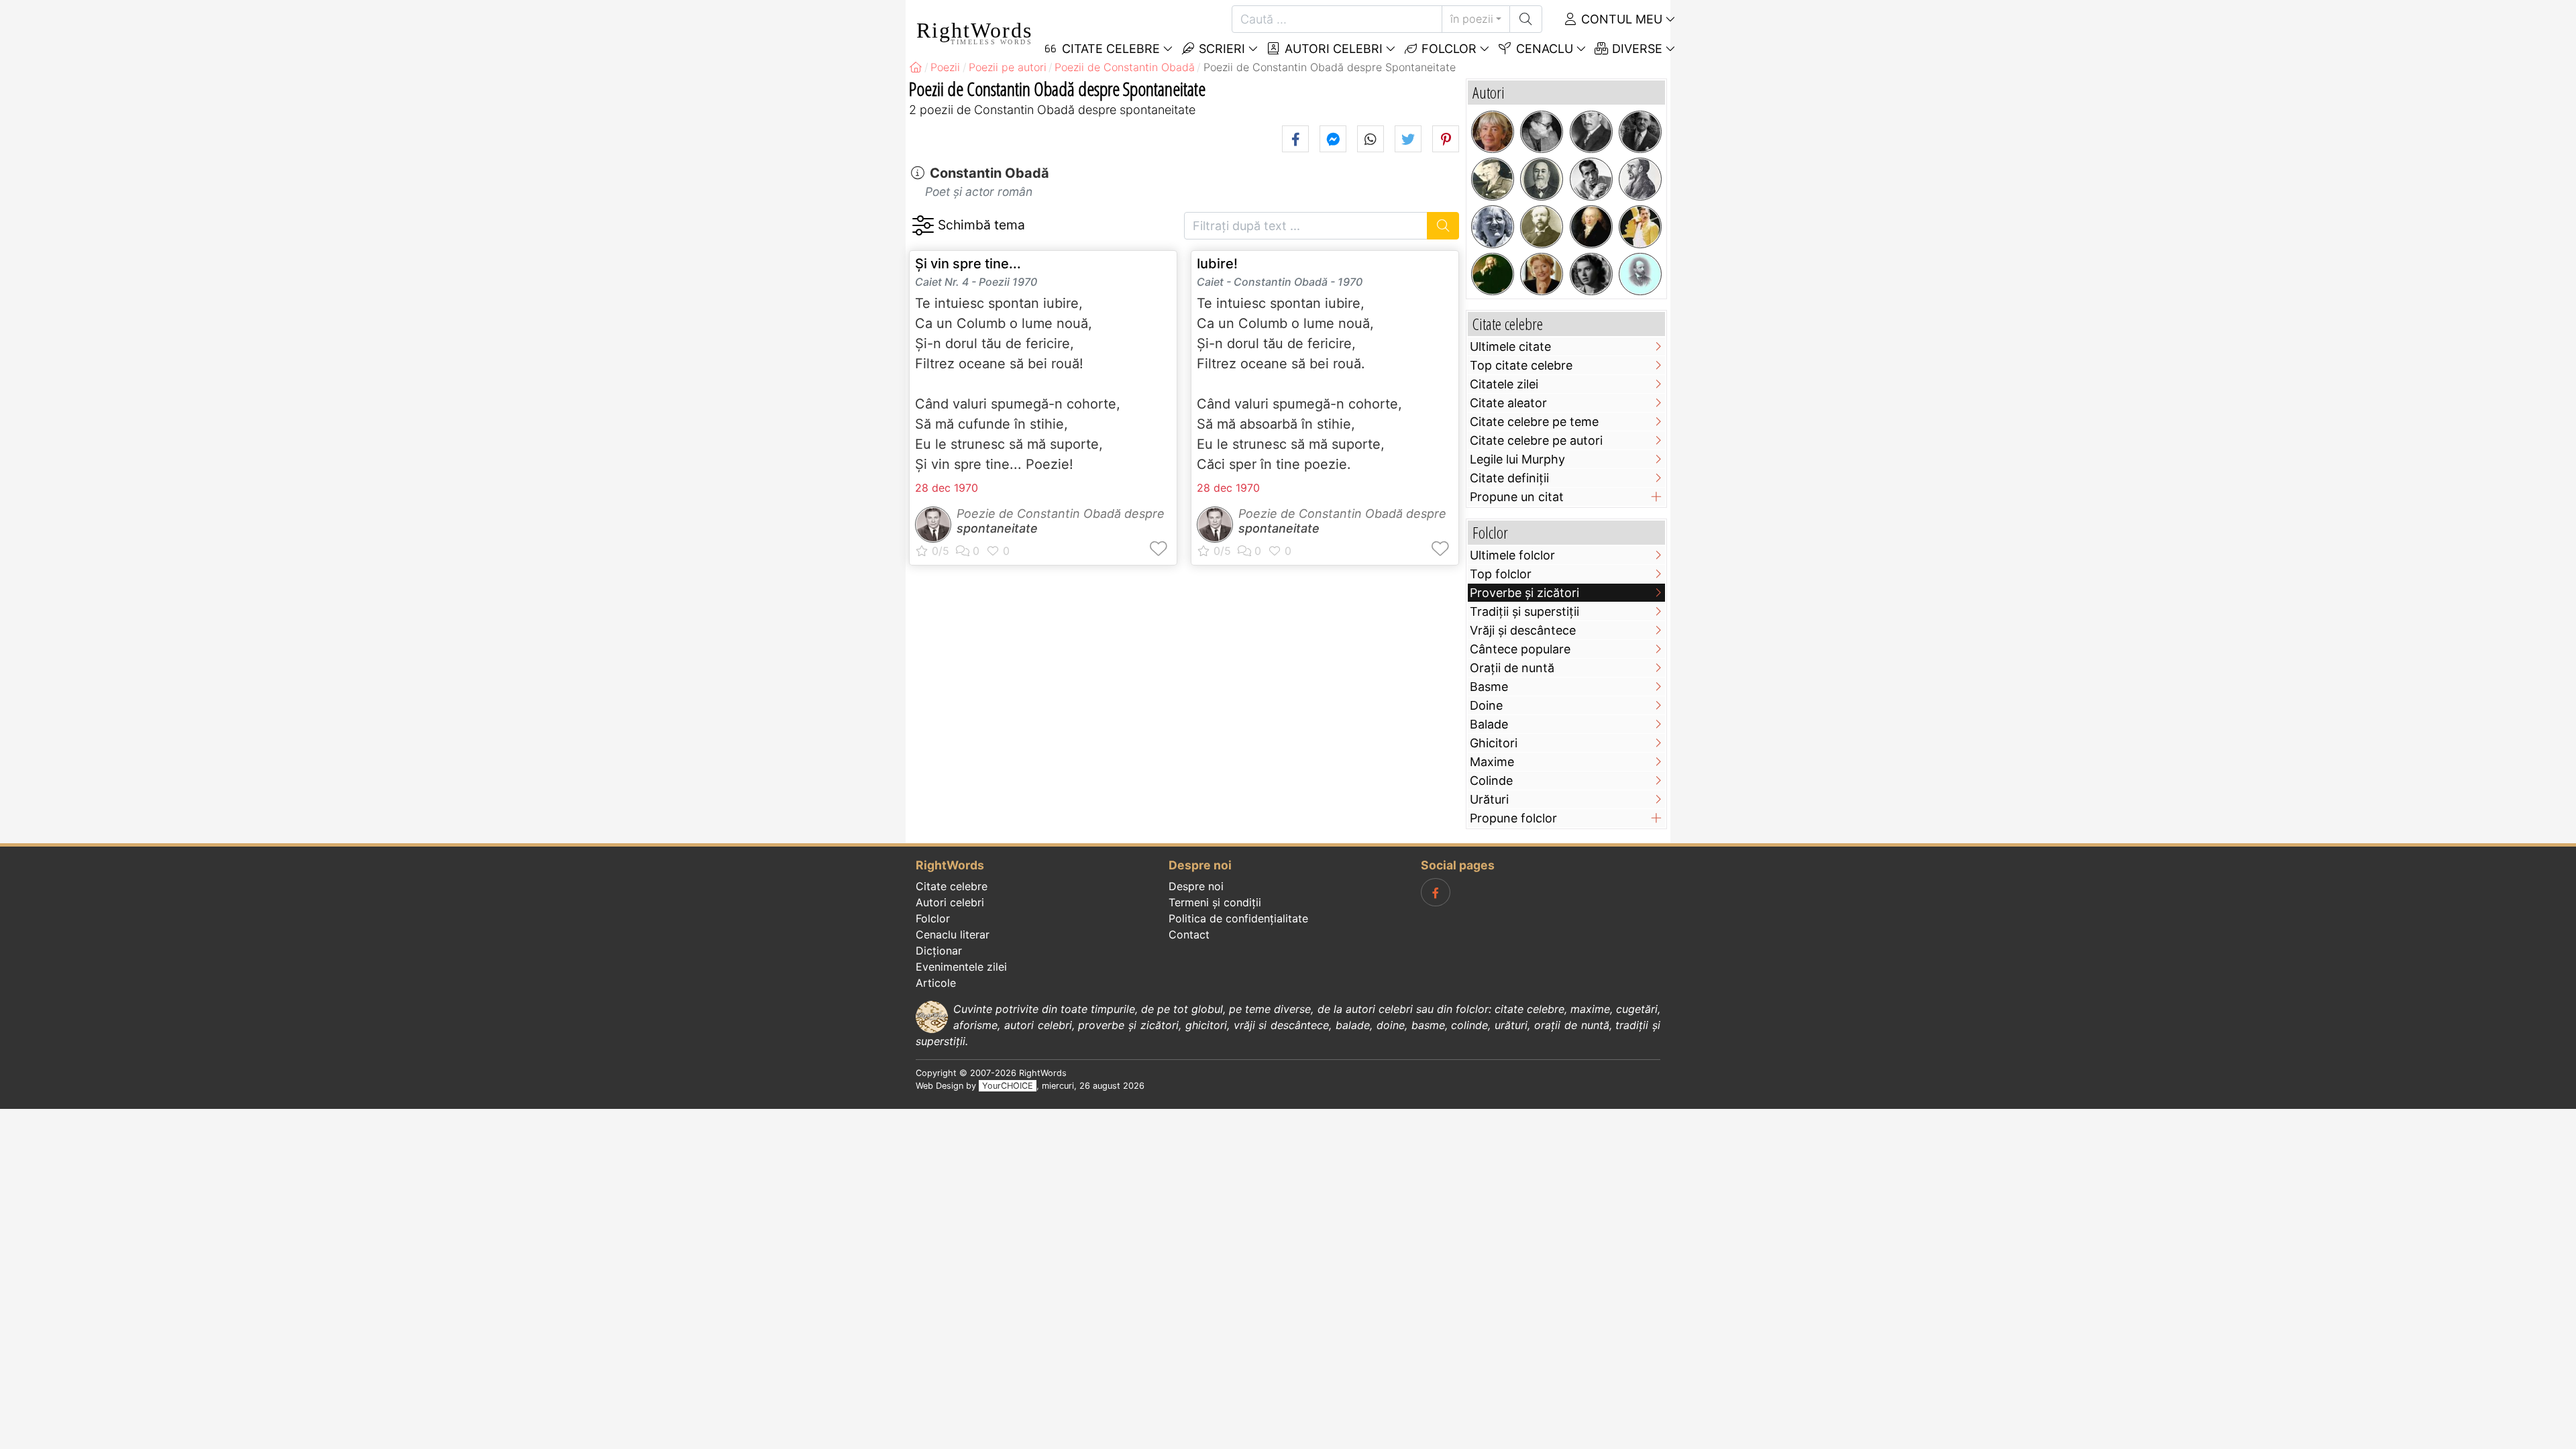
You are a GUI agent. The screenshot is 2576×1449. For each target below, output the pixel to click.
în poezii (1472, 19)
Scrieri (1220, 49)
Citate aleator (1508, 403)
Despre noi (1196, 886)
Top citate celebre (1521, 365)
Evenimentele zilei (961, 967)
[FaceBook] (1436, 892)
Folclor (1447, 49)
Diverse (1635, 49)
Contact (1189, 934)
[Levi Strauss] (1542, 179)
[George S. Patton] (1493, 179)
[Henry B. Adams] (1640, 274)
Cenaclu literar (953, 934)
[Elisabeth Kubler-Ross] (1493, 227)
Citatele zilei (1504, 384)
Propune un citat (1517, 497)
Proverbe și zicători (1524, 593)
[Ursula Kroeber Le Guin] (1493, 132)
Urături (1489, 799)
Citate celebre (952, 886)
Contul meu (1620, 19)
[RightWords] (916, 67)
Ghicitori (1494, 743)
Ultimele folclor (1512, 555)
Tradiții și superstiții (1524, 611)
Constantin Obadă (989, 173)
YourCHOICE (1008, 1086)
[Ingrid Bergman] (1591, 274)
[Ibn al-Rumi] (1640, 179)
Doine (1486, 705)
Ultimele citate (1510, 346)
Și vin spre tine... (968, 264)
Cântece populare (1520, 649)
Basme (1489, 687)
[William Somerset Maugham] (1640, 132)
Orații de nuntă (1512, 668)
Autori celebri (1332, 49)
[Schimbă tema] (923, 226)
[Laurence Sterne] (1493, 274)
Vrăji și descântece (1523, 630)
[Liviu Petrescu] (1542, 132)
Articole (936, 983)
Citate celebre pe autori (1536, 440)
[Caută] (1526, 19)
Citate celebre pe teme (1534, 422)
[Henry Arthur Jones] (1542, 227)
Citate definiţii (1509, 478)
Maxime (1492, 762)
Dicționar (939, 951)
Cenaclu (1543, 49)
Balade (1489, 724)
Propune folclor (1513, 818)
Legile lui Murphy (1517, 459)
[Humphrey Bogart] (1591, 179)
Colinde (1491, 781)
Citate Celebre (1109, 49)
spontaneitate (997, 528)
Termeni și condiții (1215, 902)
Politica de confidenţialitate (1238, 918)
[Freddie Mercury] (1640, 227)
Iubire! (1217, 264)
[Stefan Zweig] (1591, 132)
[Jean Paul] (1591, 227)
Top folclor (1501, 574)
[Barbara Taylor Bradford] (1542, 274)
